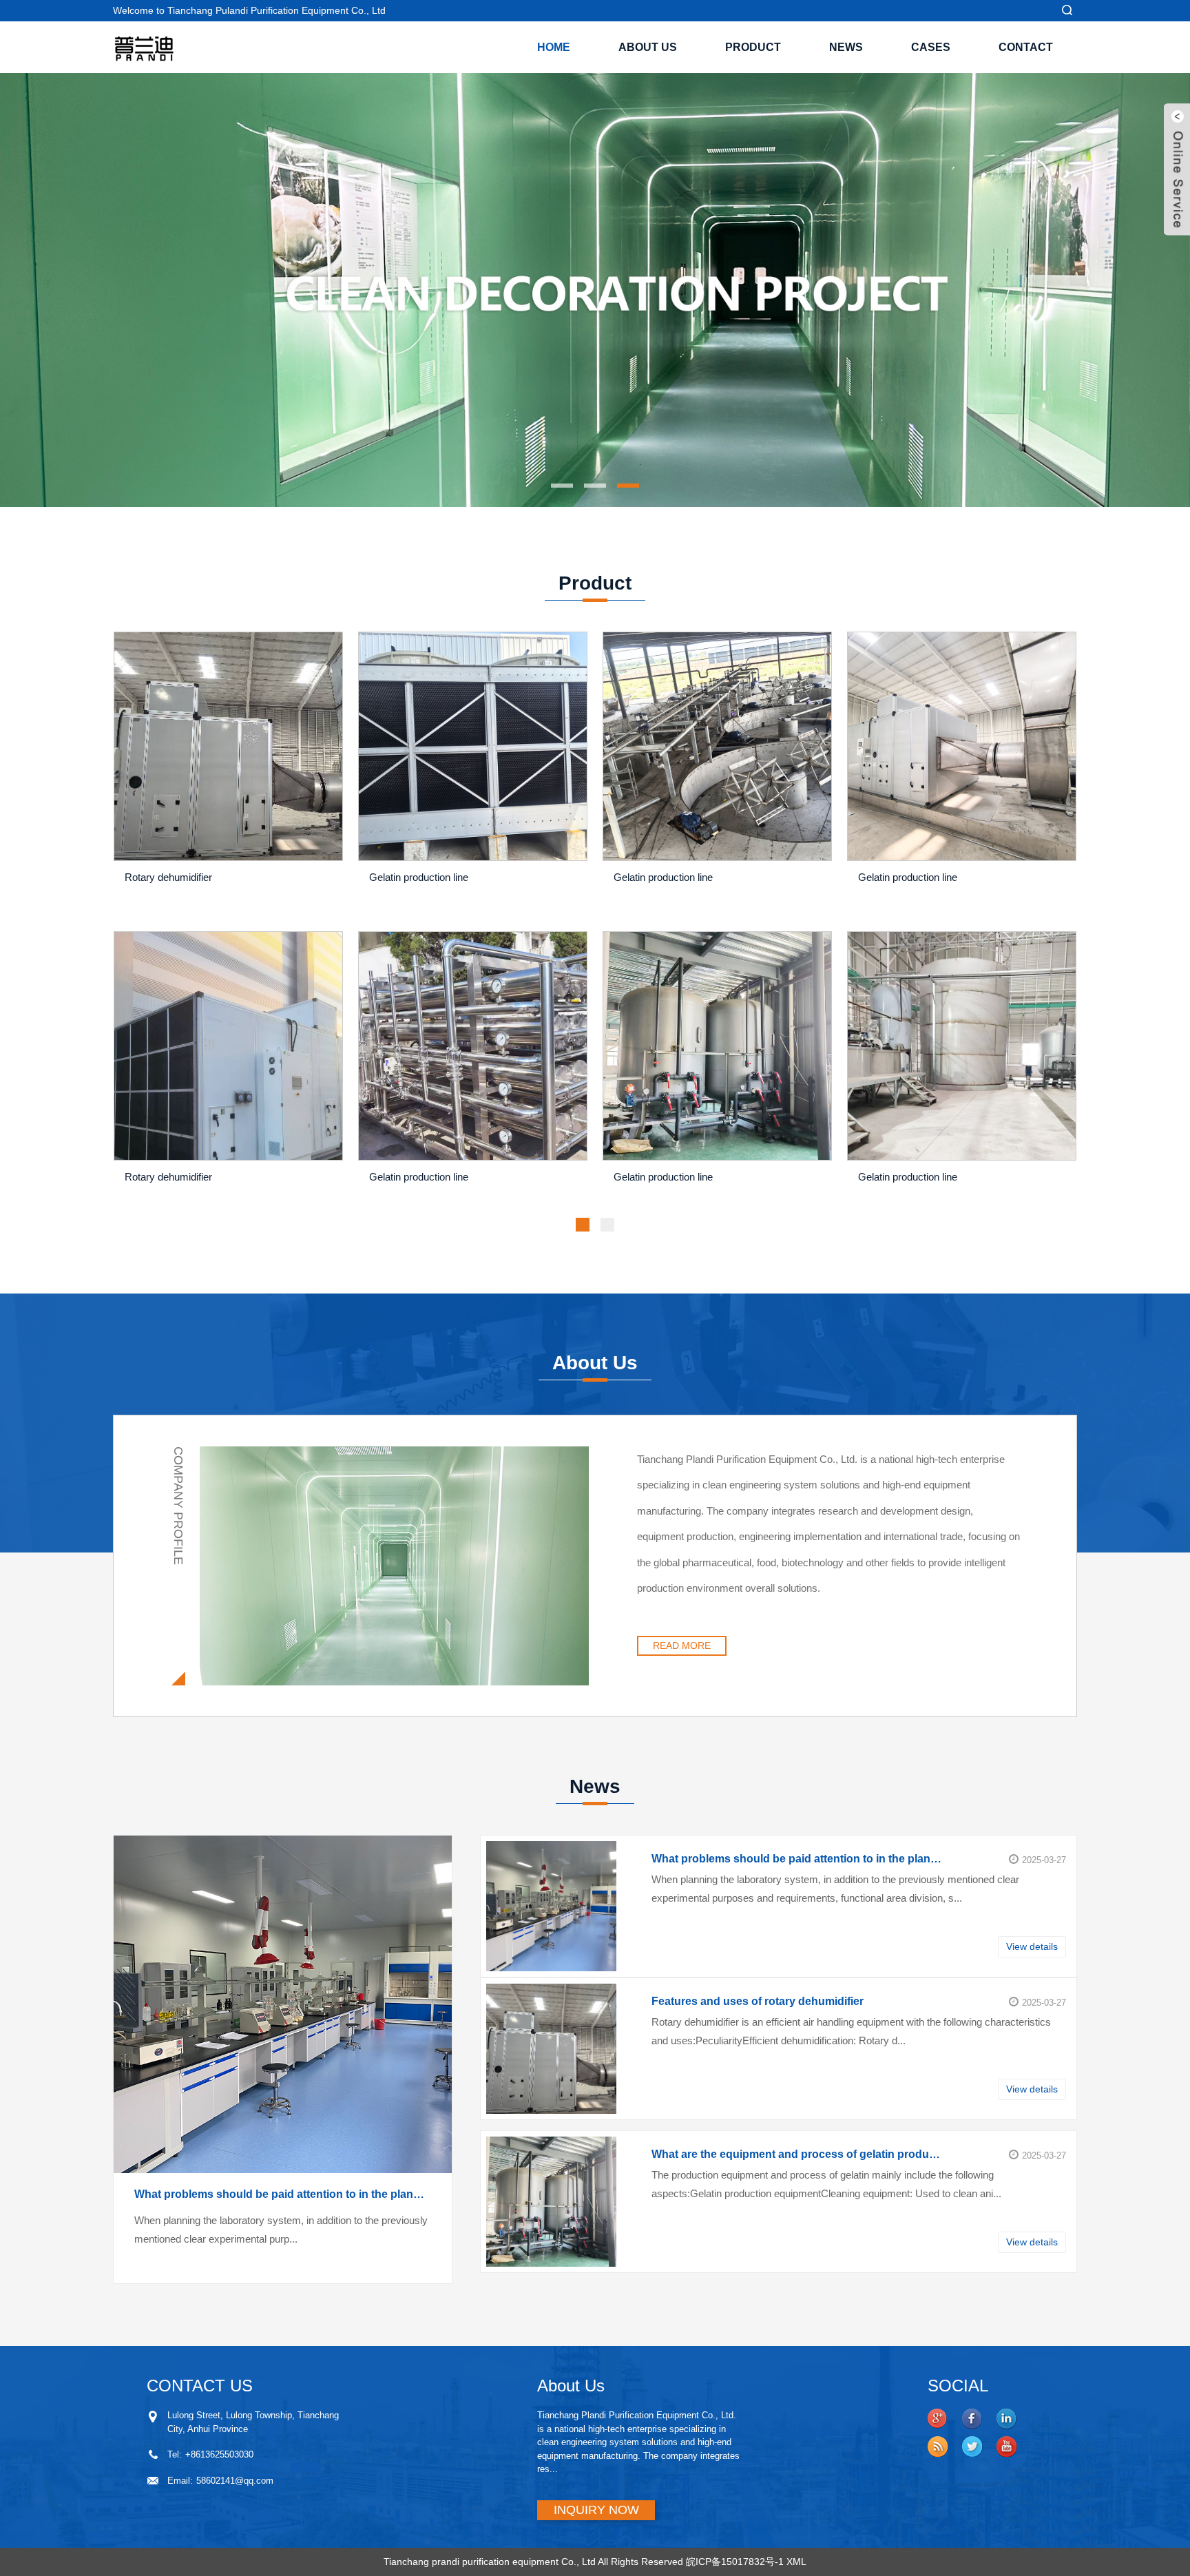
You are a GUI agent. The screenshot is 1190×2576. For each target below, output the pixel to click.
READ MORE (682, 1645)
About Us (648, 47)
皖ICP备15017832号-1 (735, 2562)
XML (796, 2562)
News (846, 47)
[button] (123, 290)
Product (753, 47)
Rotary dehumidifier (168, 877)
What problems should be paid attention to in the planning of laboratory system (283, 2194)
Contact (1026, 47)
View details (1032, 1946)
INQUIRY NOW (596, 2510)
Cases (931, 47)
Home (554, 47)
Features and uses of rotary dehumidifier (758, 2001)
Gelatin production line (419, 877)
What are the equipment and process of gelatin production (797, 2154)
